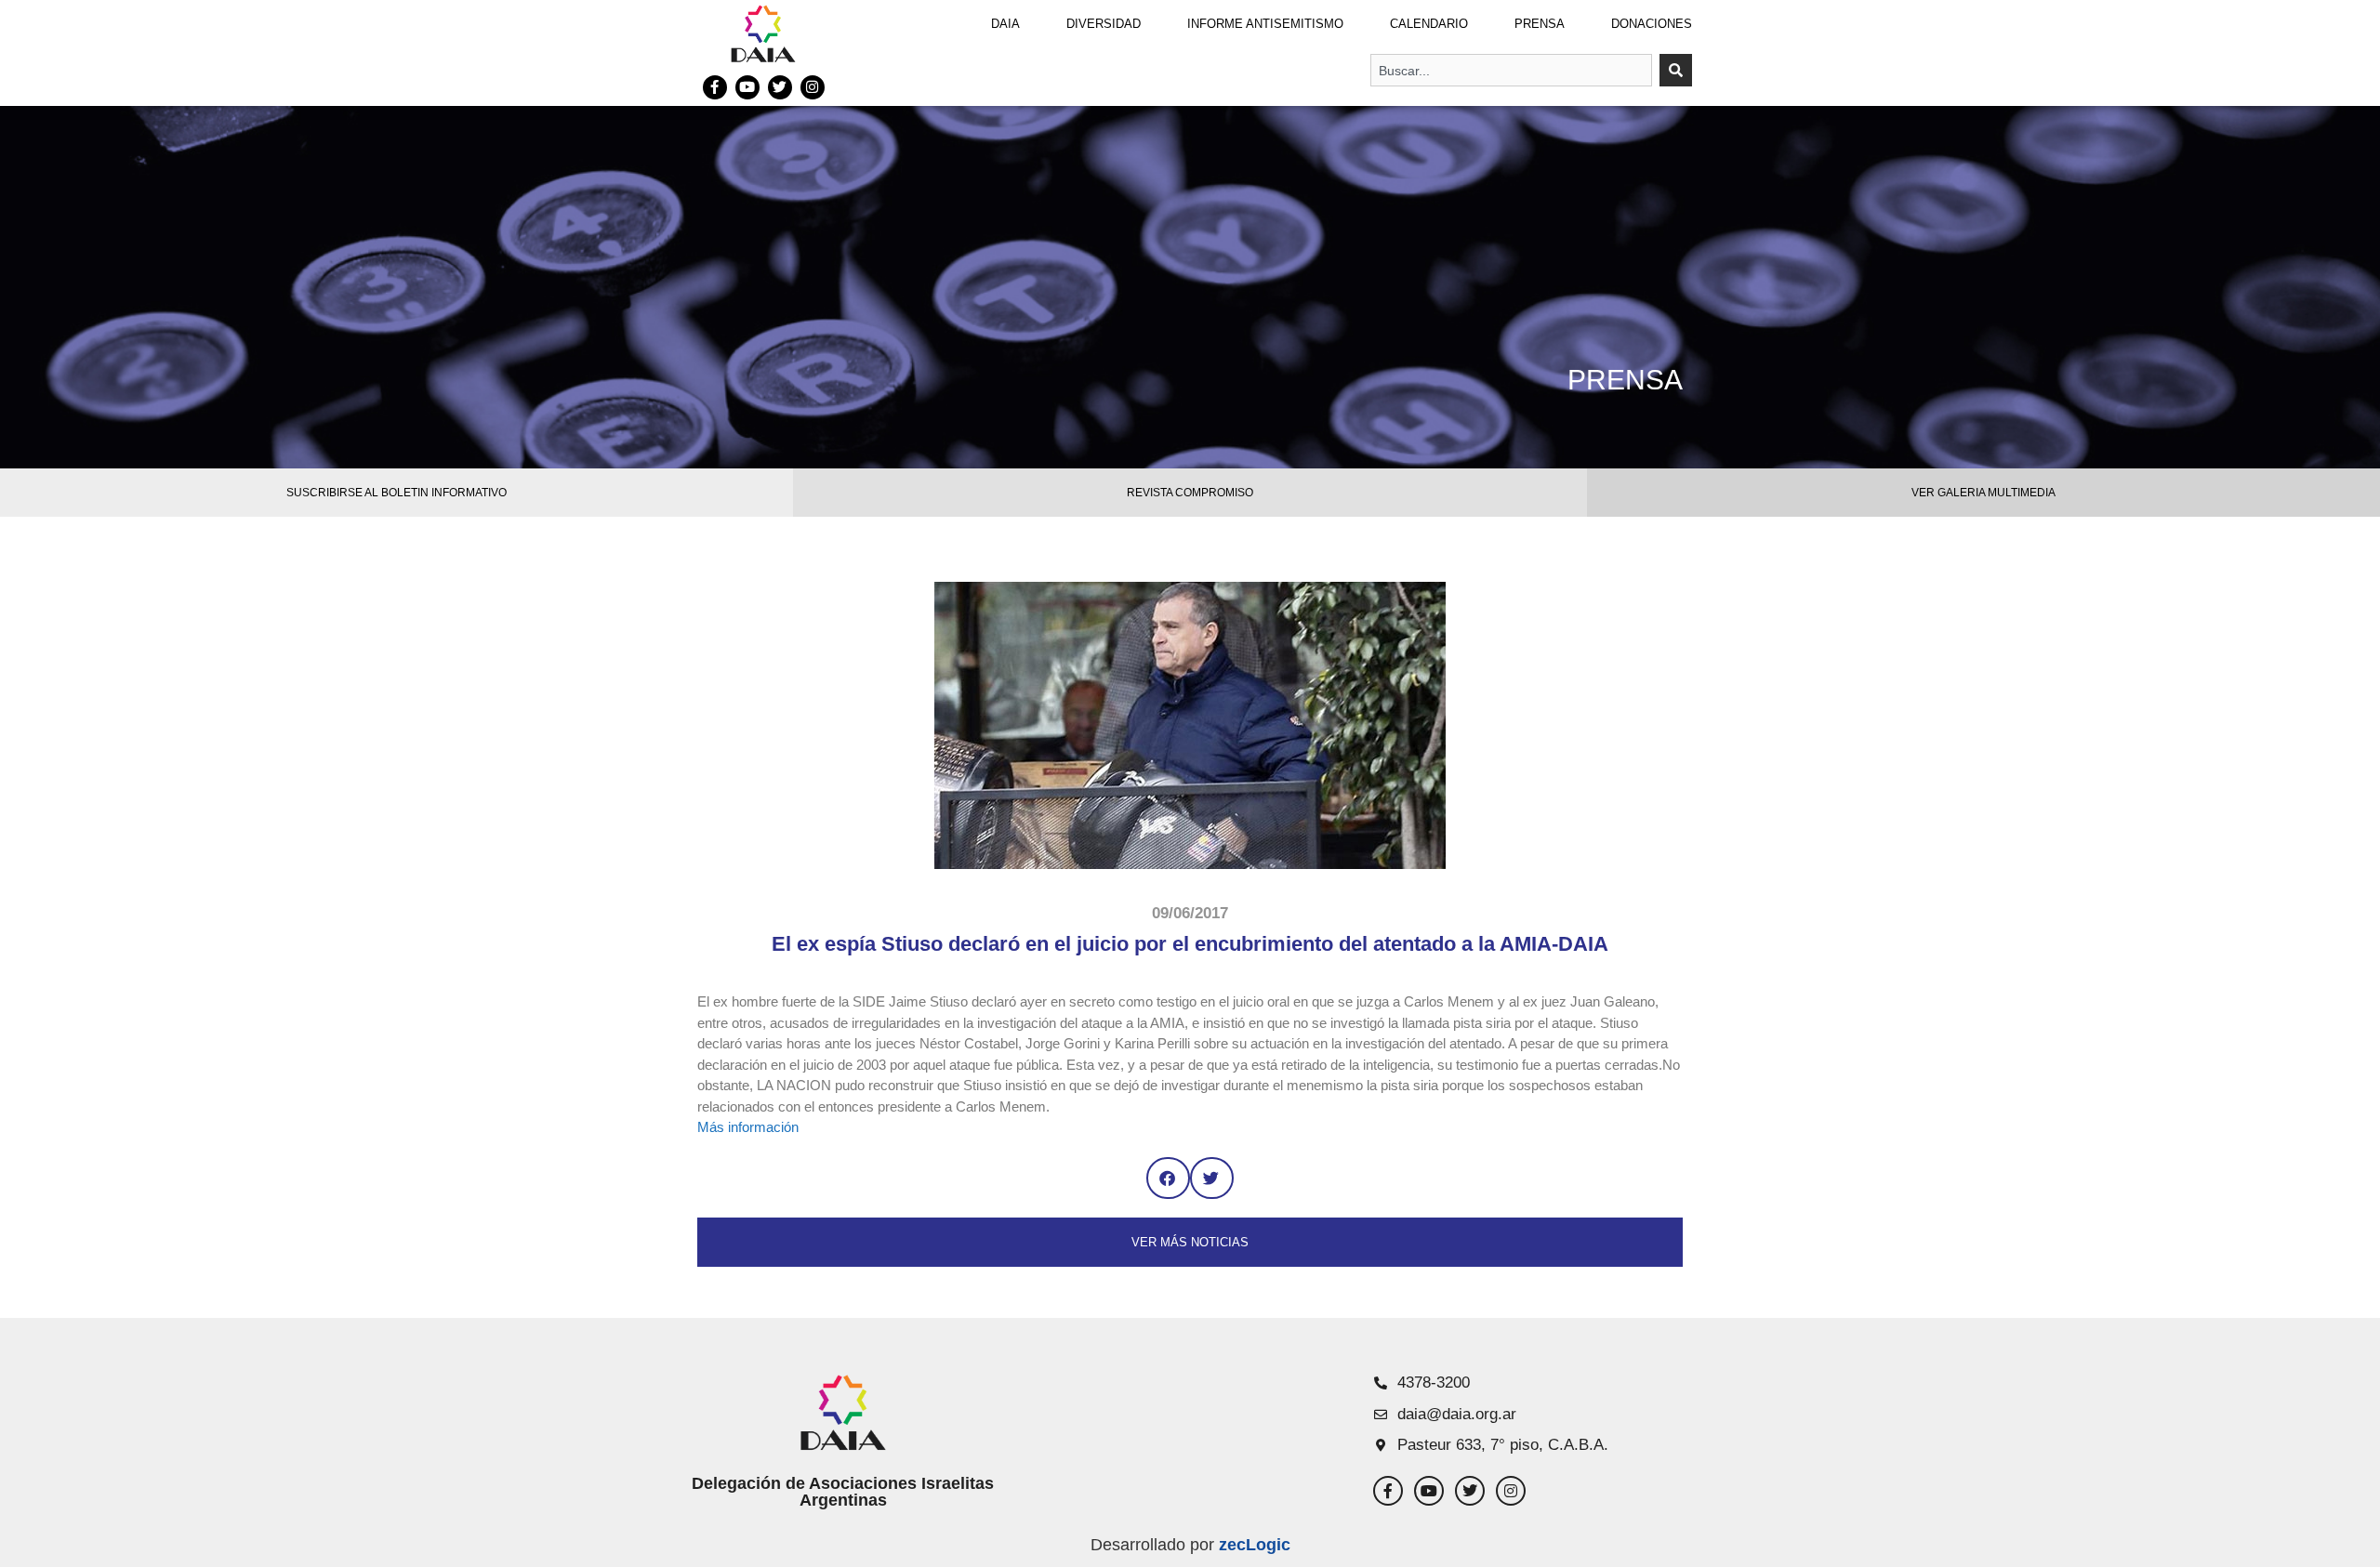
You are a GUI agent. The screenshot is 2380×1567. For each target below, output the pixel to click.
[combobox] (1511, 70)
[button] (1168, 1178)
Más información (748, 1127)
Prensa (1540, 24)
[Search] (1676, 70)
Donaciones (1652, 24)
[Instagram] (813, 87)
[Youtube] (747, 87)
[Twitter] (780, 87)
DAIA (1005, 24)
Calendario (1429, 24)
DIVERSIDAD (1104, 24)
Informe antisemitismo (1265, 24)
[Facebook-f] (715, 87)
